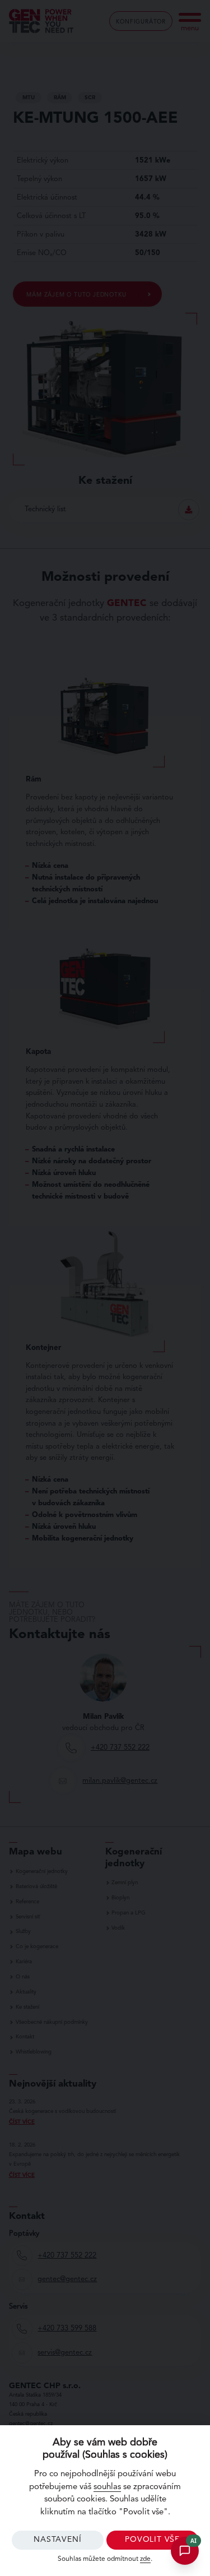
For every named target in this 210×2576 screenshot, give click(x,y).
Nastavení (57, 2540)
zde (145, 2559)
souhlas (107, 2487)
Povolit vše (152, 2540)
